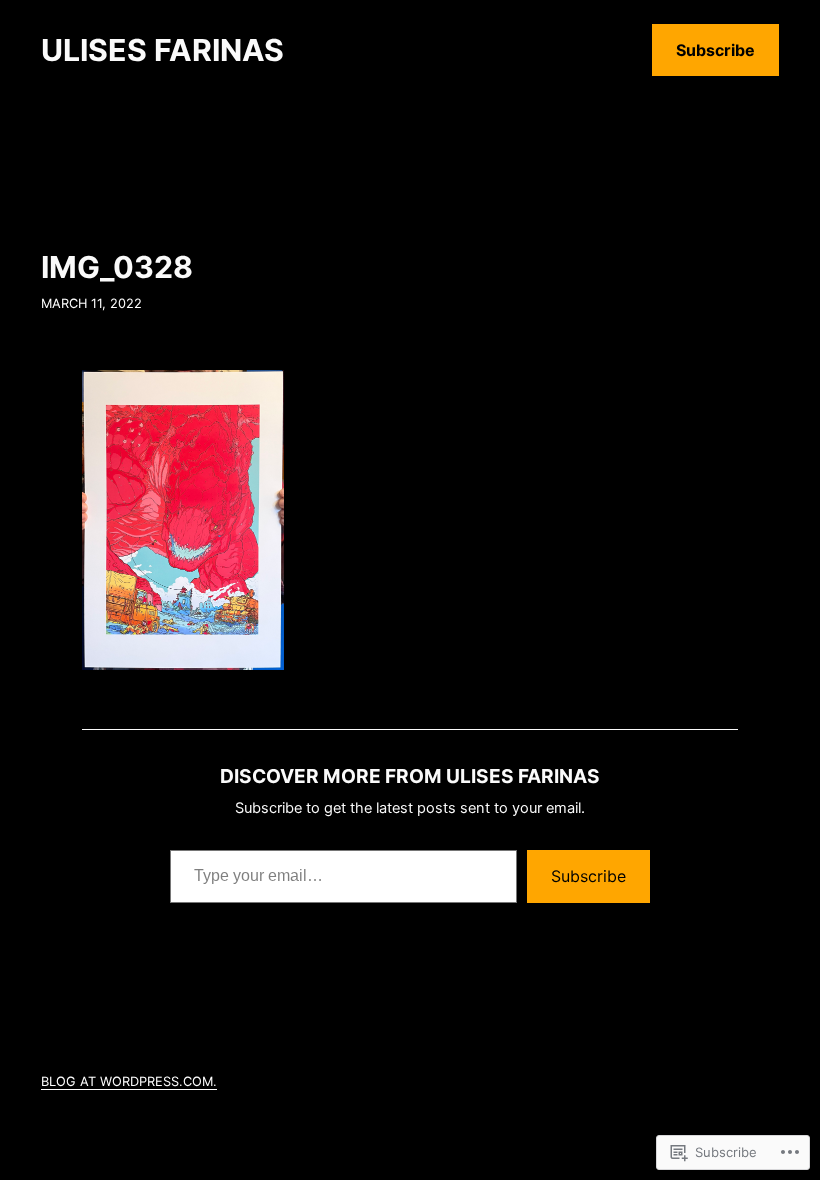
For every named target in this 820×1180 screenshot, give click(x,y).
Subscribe (715, 50)
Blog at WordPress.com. (129, 1081)
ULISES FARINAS (162, 50)
